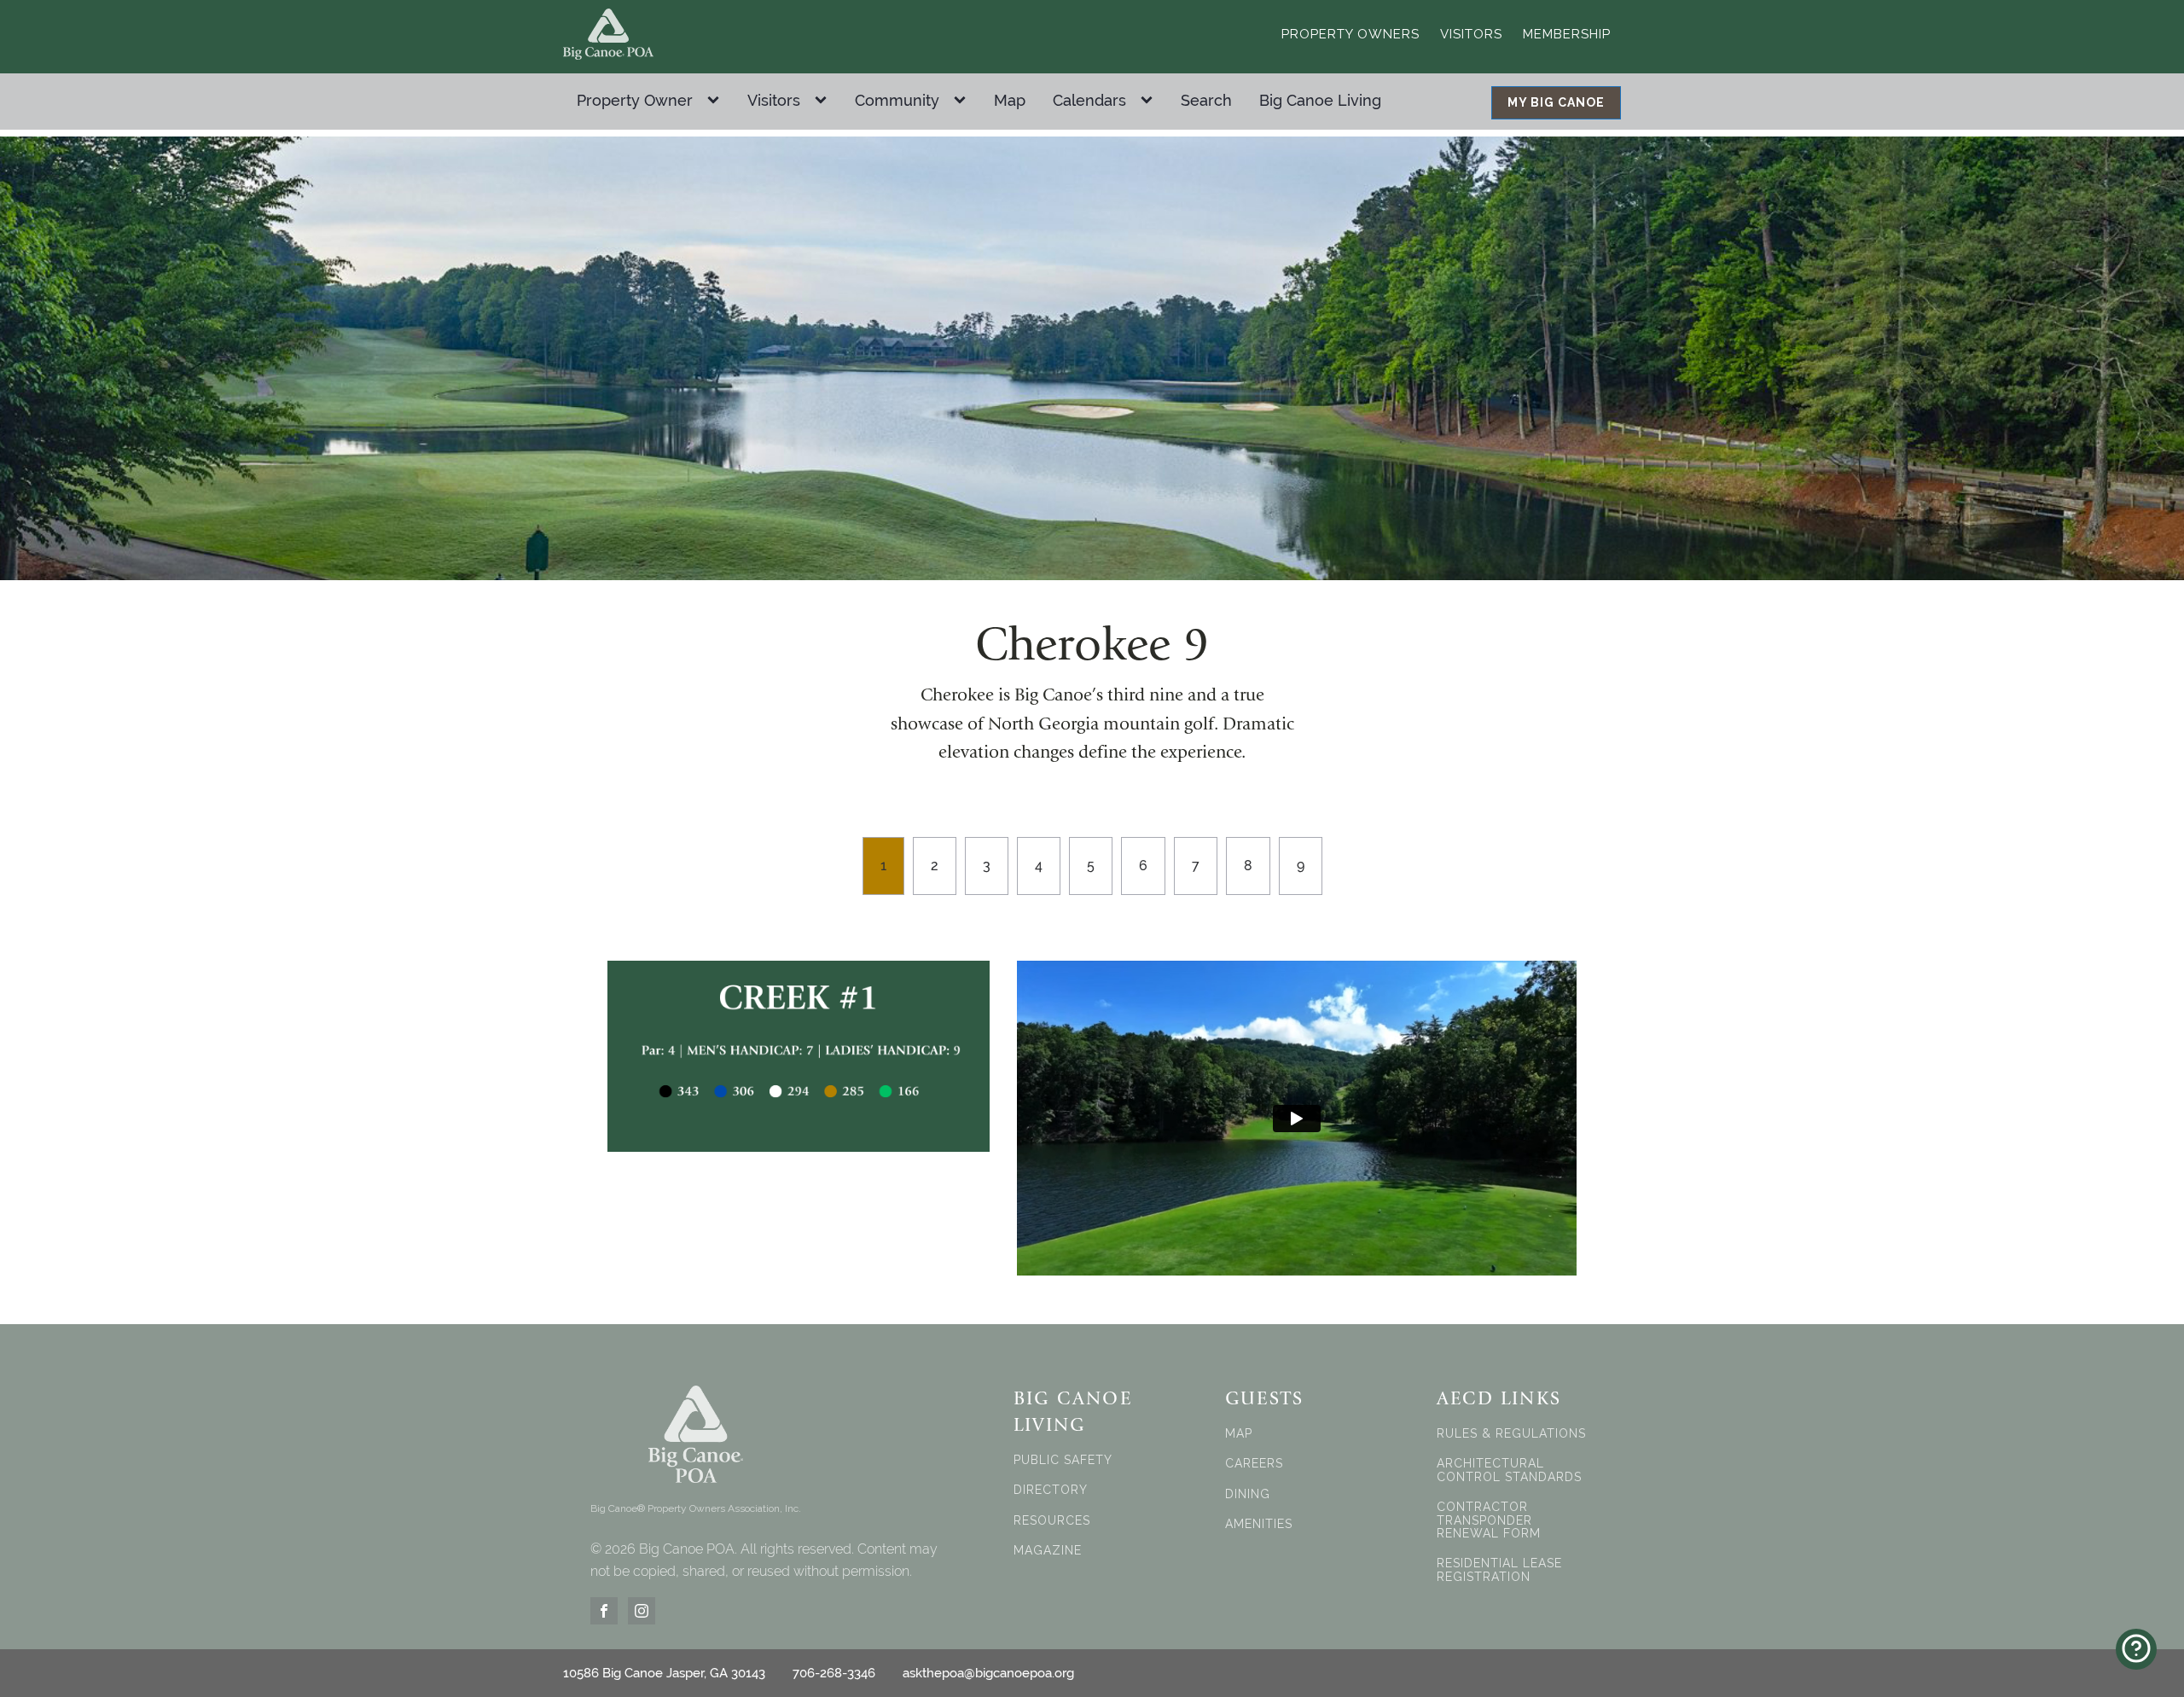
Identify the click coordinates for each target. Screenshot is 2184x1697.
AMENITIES (1259, 1524)
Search (1206, 100)
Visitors (1471, 34)
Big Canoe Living (1320, 100)
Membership (1567, 34)
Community (897, 100)
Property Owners (1350, 34)
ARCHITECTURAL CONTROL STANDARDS (1509, 1470)
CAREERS (1254, 1464)
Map (1010, 100)
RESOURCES (1052, 1521)
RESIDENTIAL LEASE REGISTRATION (1499, 1570)
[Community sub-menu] (963, 101)
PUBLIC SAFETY (1063, 1460)
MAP (1239, 1434)
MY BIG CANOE (1556, 102)
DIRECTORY (1051, 1490)
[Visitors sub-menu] (824, 101)
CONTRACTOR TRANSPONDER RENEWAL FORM (1489, 1520)
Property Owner (635, 100)
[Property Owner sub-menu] (717, 101)
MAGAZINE (1048, 1551)
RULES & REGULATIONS (1511, 1434)
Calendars (1089, 100)
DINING (1248, 1494)
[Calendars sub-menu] (1150, 101)
